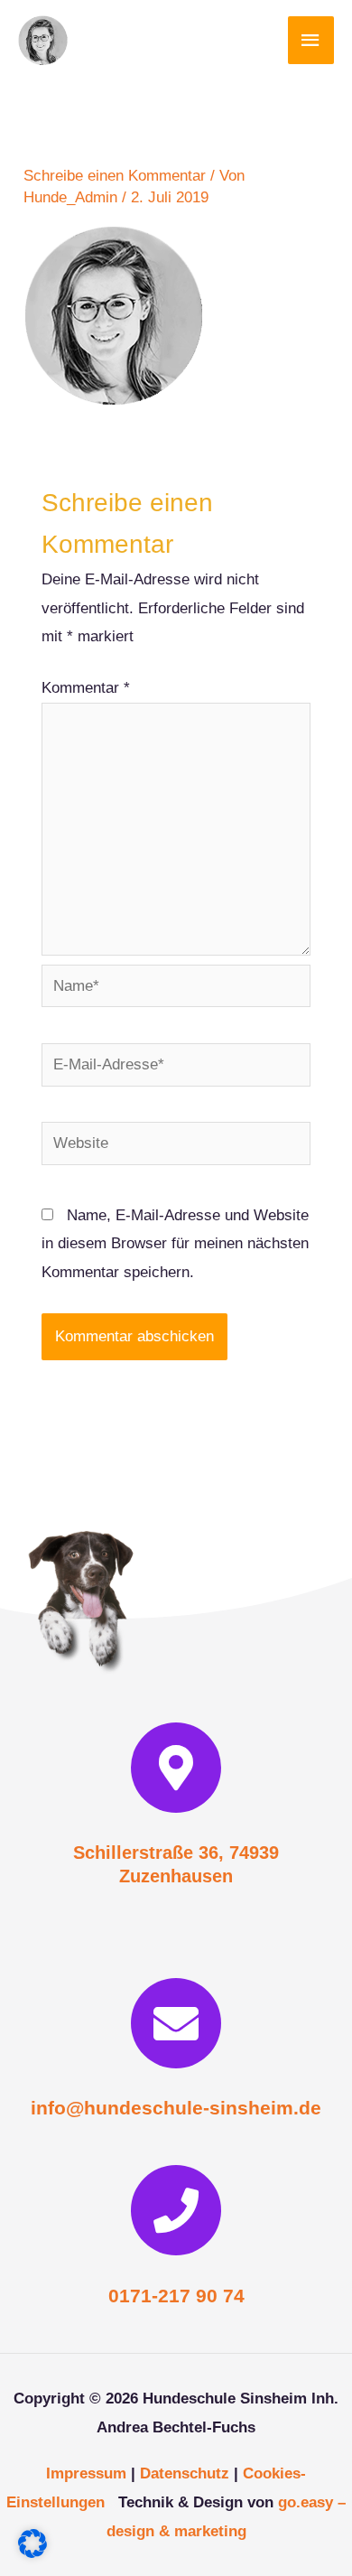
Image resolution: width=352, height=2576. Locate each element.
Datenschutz (185, 2473)
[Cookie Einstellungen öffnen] (32, 2553)
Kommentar (86, 688)
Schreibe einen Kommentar (115, 176)
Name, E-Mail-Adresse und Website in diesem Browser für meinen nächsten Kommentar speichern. (175, 1244)
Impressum (86, 2473)
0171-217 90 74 (176, 2296)
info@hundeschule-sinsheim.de (176, 2108)
